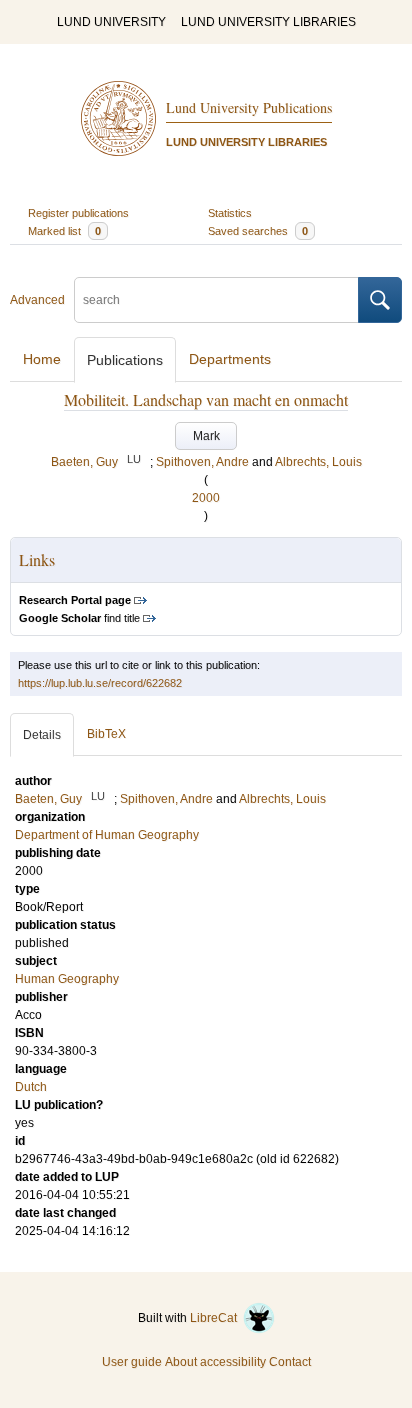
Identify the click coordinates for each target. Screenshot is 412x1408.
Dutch (31, 1087)
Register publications (78, 213)
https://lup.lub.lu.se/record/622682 (100, 683)
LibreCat (216, 1318)
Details (42, 735)
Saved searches (258, 231)
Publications (125, 360)
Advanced (37, 300)
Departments (230, 359)
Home (42, 359)
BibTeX (106, 734)
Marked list (64, 231)
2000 (206, 498)
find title (79, 618)
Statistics (230, 213)
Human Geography (67, 979)
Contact (290, 1362)
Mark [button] (206, 436)
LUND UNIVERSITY (111, 22)
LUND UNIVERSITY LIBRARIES (268, 22)
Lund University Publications (249, 107)
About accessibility (215, 1362)
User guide (132, 1362)
